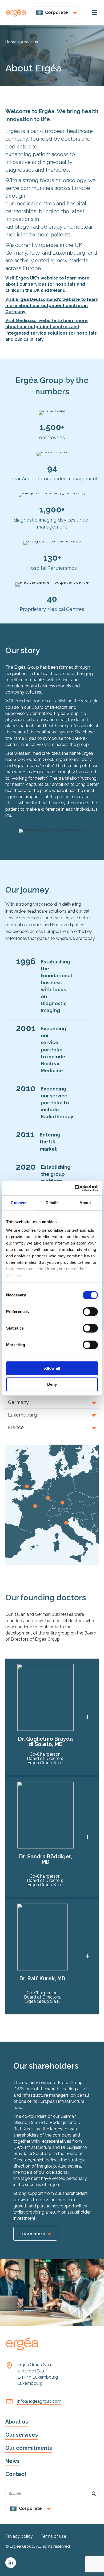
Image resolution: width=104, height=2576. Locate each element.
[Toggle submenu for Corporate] (74, 13)
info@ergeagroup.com (39, 2401)
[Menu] (94, 13)
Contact (16, 2474)
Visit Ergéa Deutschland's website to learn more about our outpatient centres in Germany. (52, 306)
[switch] (90, 1312)
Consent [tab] (19, 1203)
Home (11, 42)
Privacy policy (19, 2536)
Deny (52, 1384)
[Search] (94, 2494)
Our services (22, 2435)
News (13, 2461)
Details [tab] (52, 1203)
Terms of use (53, 2536)
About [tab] (85, 1203)
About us (17, 2422)
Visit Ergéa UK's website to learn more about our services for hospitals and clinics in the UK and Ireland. (47, 284)
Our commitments (29, 2448)
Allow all (52, 1368)
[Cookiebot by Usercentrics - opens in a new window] (75, 1188)
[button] (52, 1402)
